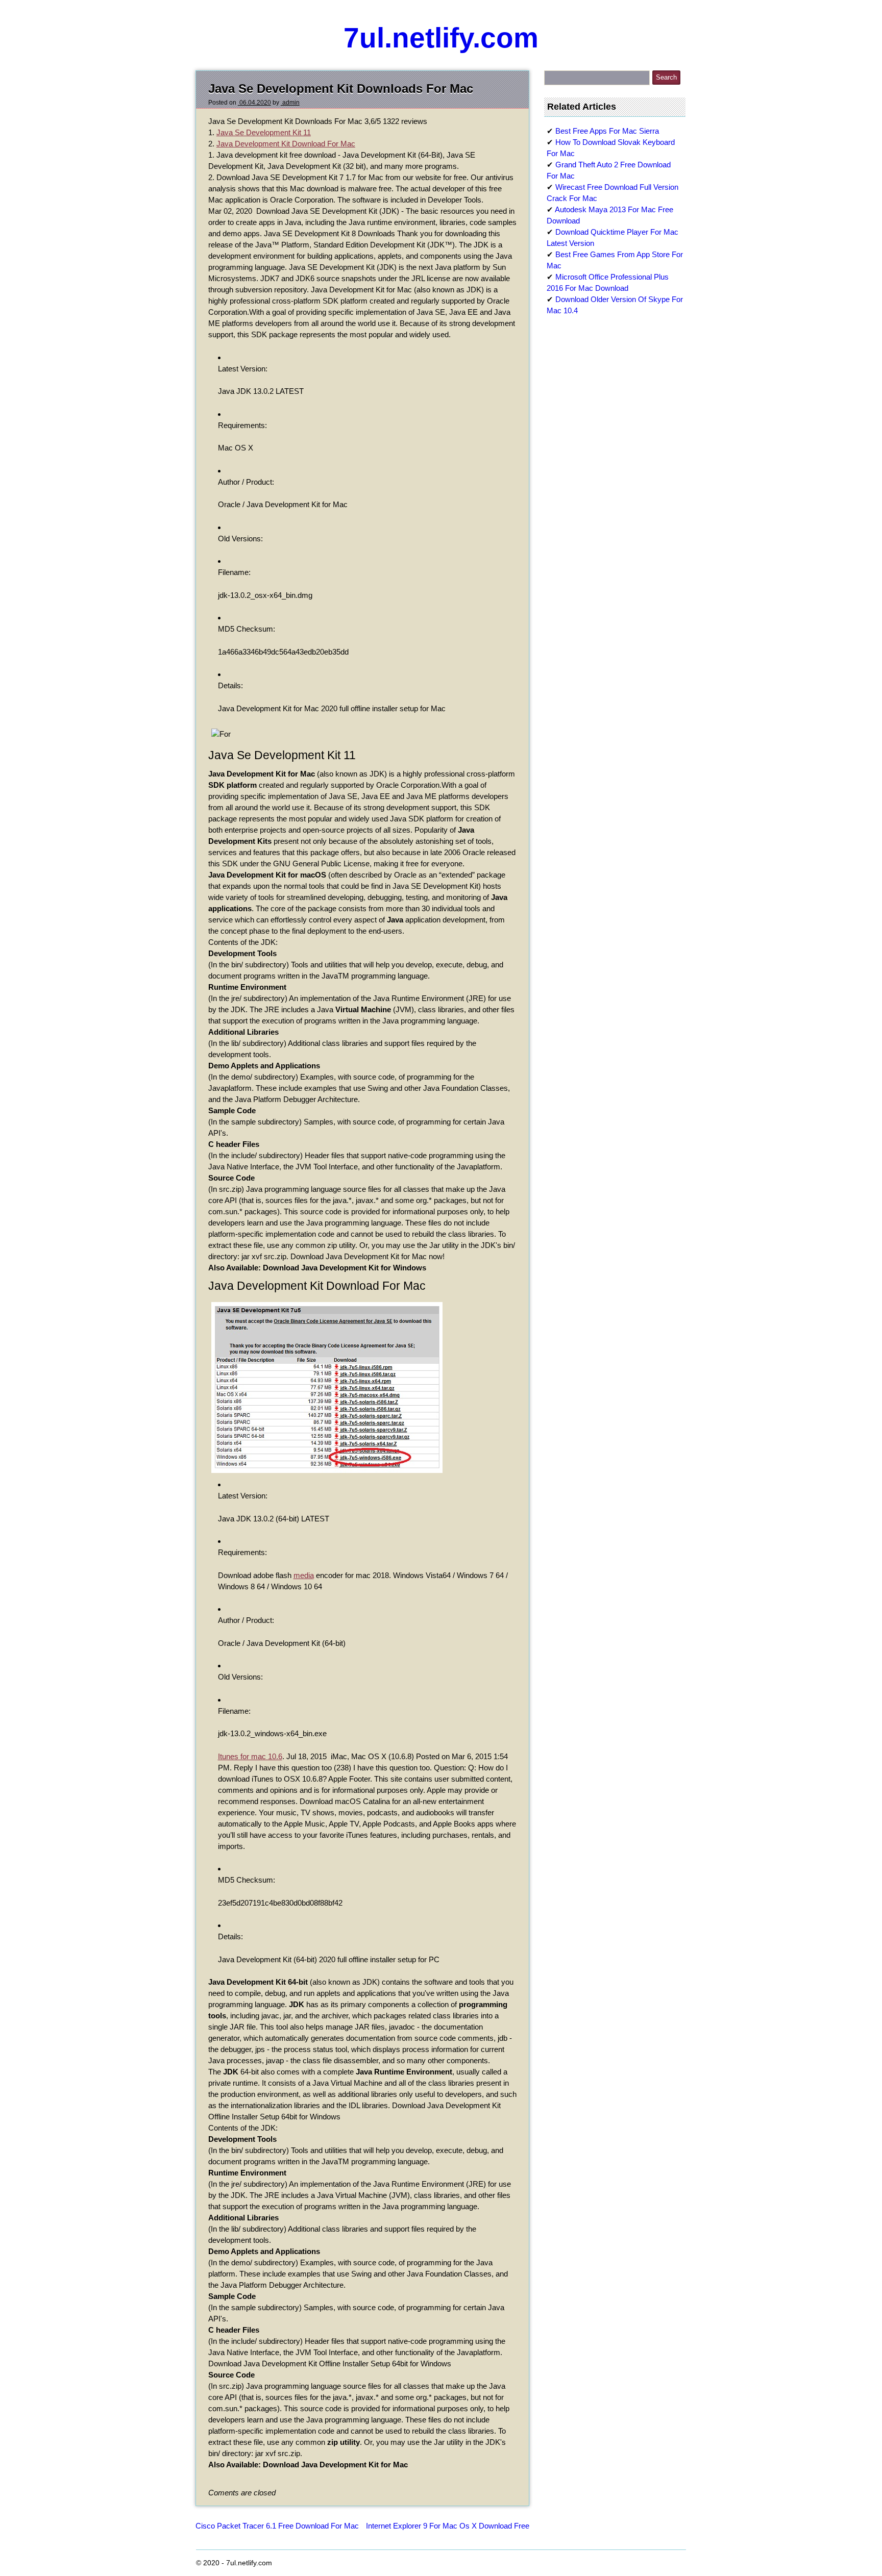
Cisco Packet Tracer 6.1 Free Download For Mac (277, 2526)
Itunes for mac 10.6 (250, 1756)
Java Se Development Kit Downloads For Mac (341, 89)
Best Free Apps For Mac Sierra (607, 131)
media (304, 1575)
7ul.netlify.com (441, 38)
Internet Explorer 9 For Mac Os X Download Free (448, 2526)
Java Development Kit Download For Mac (286, 144)
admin (290, 103)
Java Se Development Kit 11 (264, 132)
